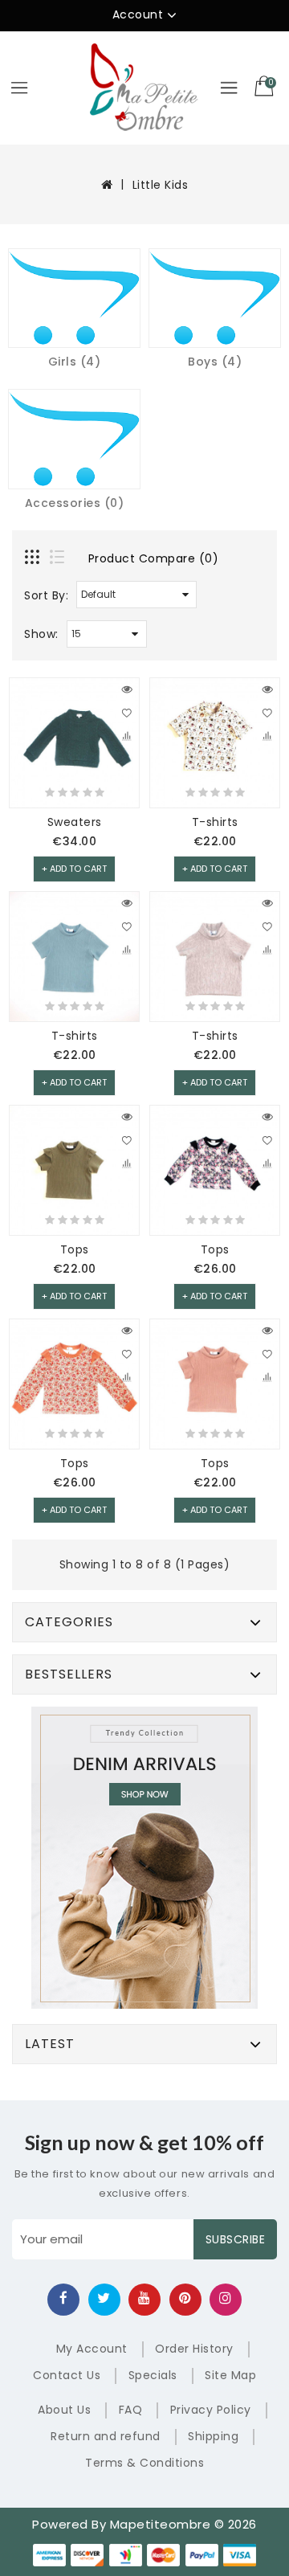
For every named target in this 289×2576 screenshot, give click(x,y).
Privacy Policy (211, 2410)
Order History (194, 2349)
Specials (153, 2375)
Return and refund (106, 2436)
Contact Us (67, 2375)
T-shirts (215, 822)
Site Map (230, 2375)
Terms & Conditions (144, 2463)
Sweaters (75, 822)
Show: (41, 634)
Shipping (213, 2436)
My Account (92, 2349)
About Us (64, 2410)
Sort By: (46, 595)
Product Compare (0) (154, 558)
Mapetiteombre (161, 2524)
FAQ (131, 2410)
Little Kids (161, 185)
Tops (75, 1249)
